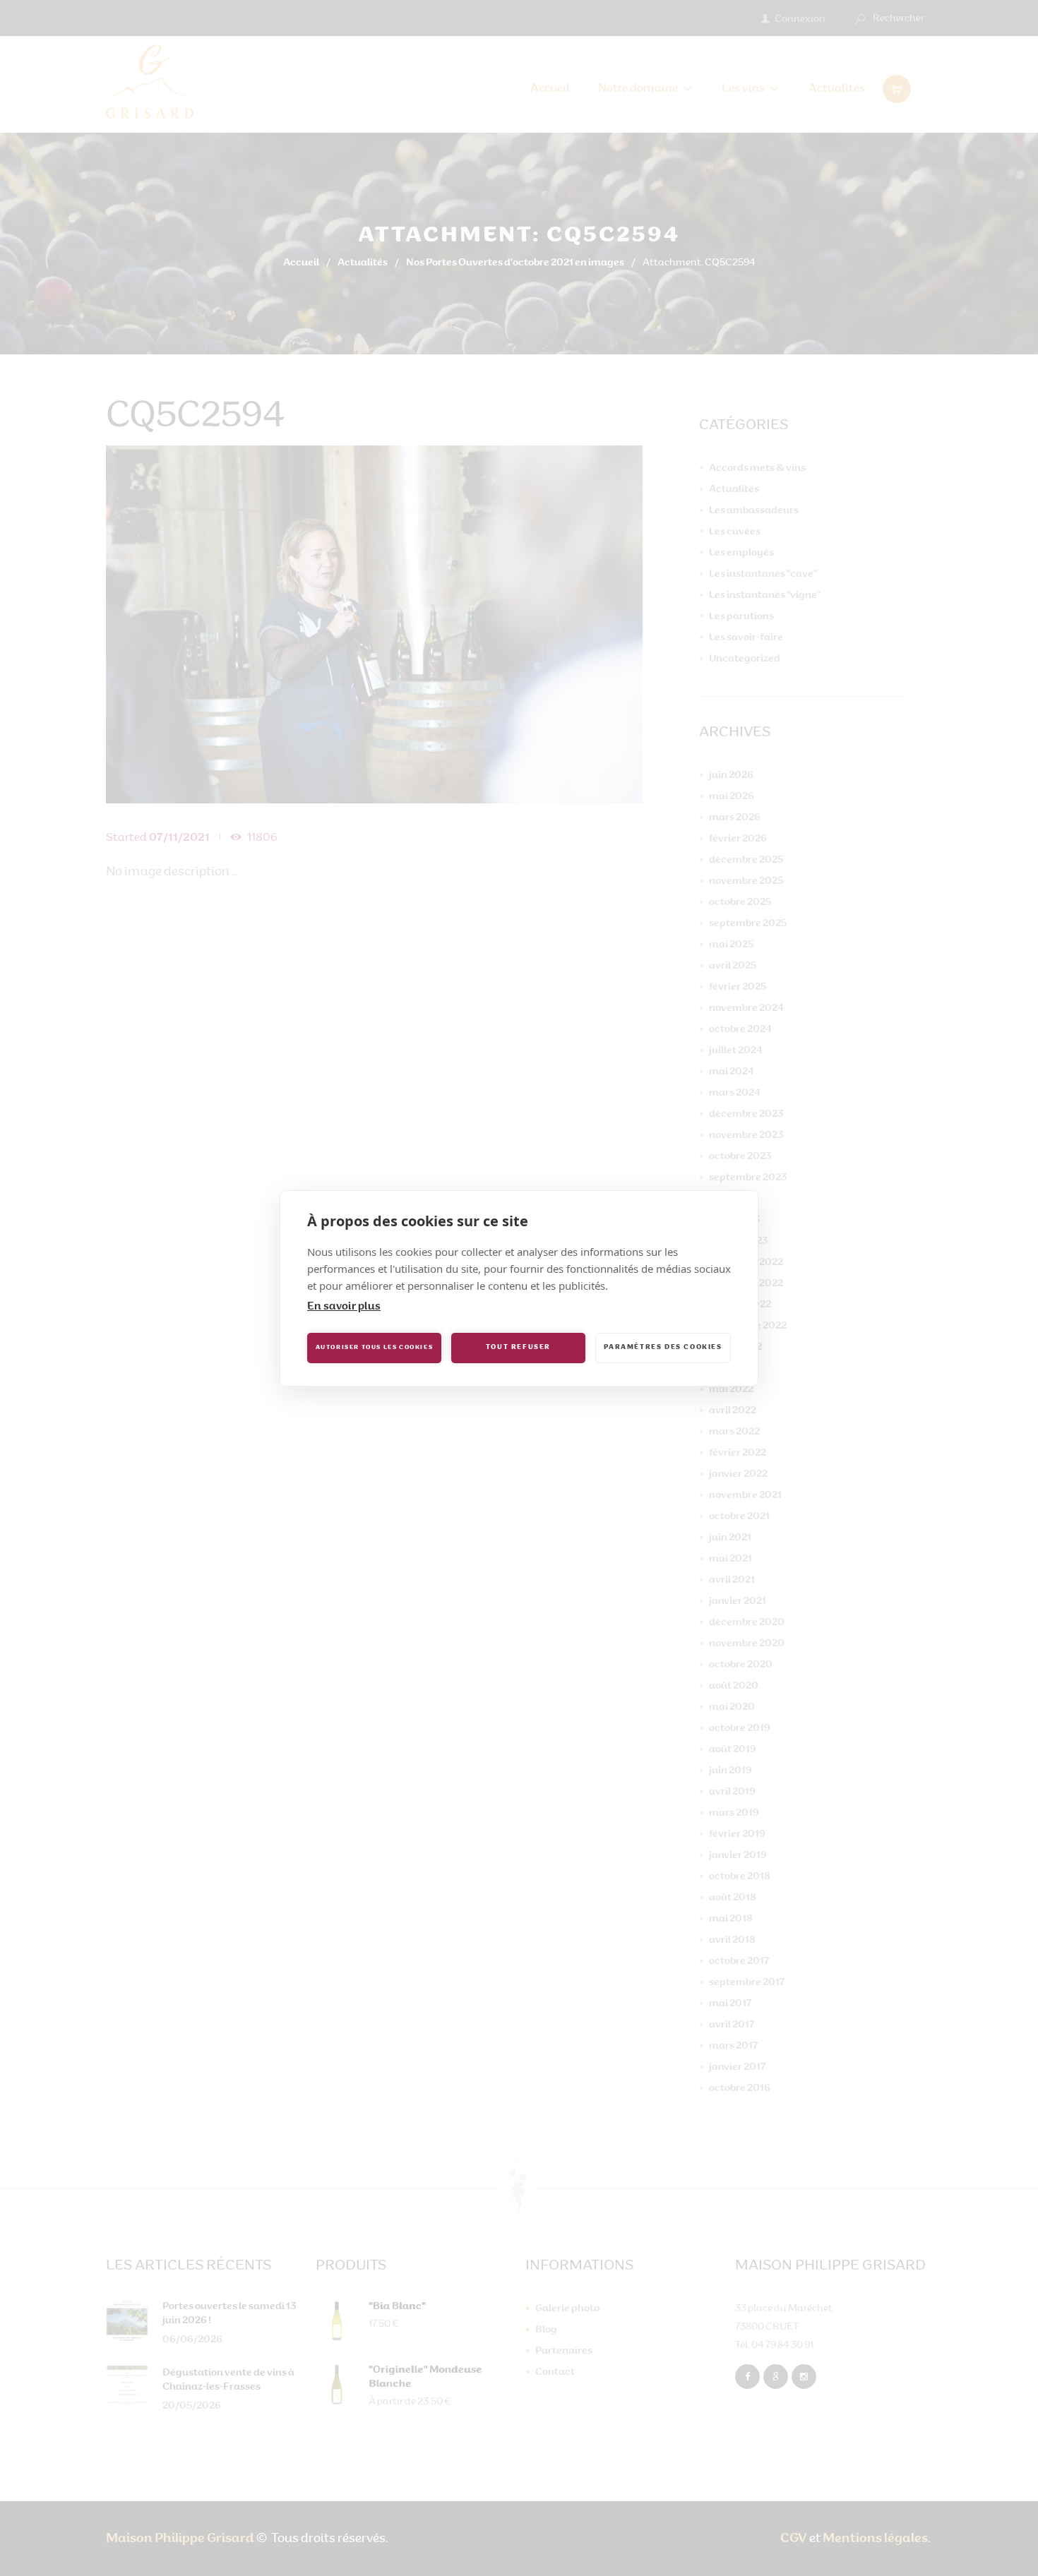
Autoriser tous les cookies (375, 1348)
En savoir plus (344, 1307)
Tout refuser (518, 1347)
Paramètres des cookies (663, 1347)
